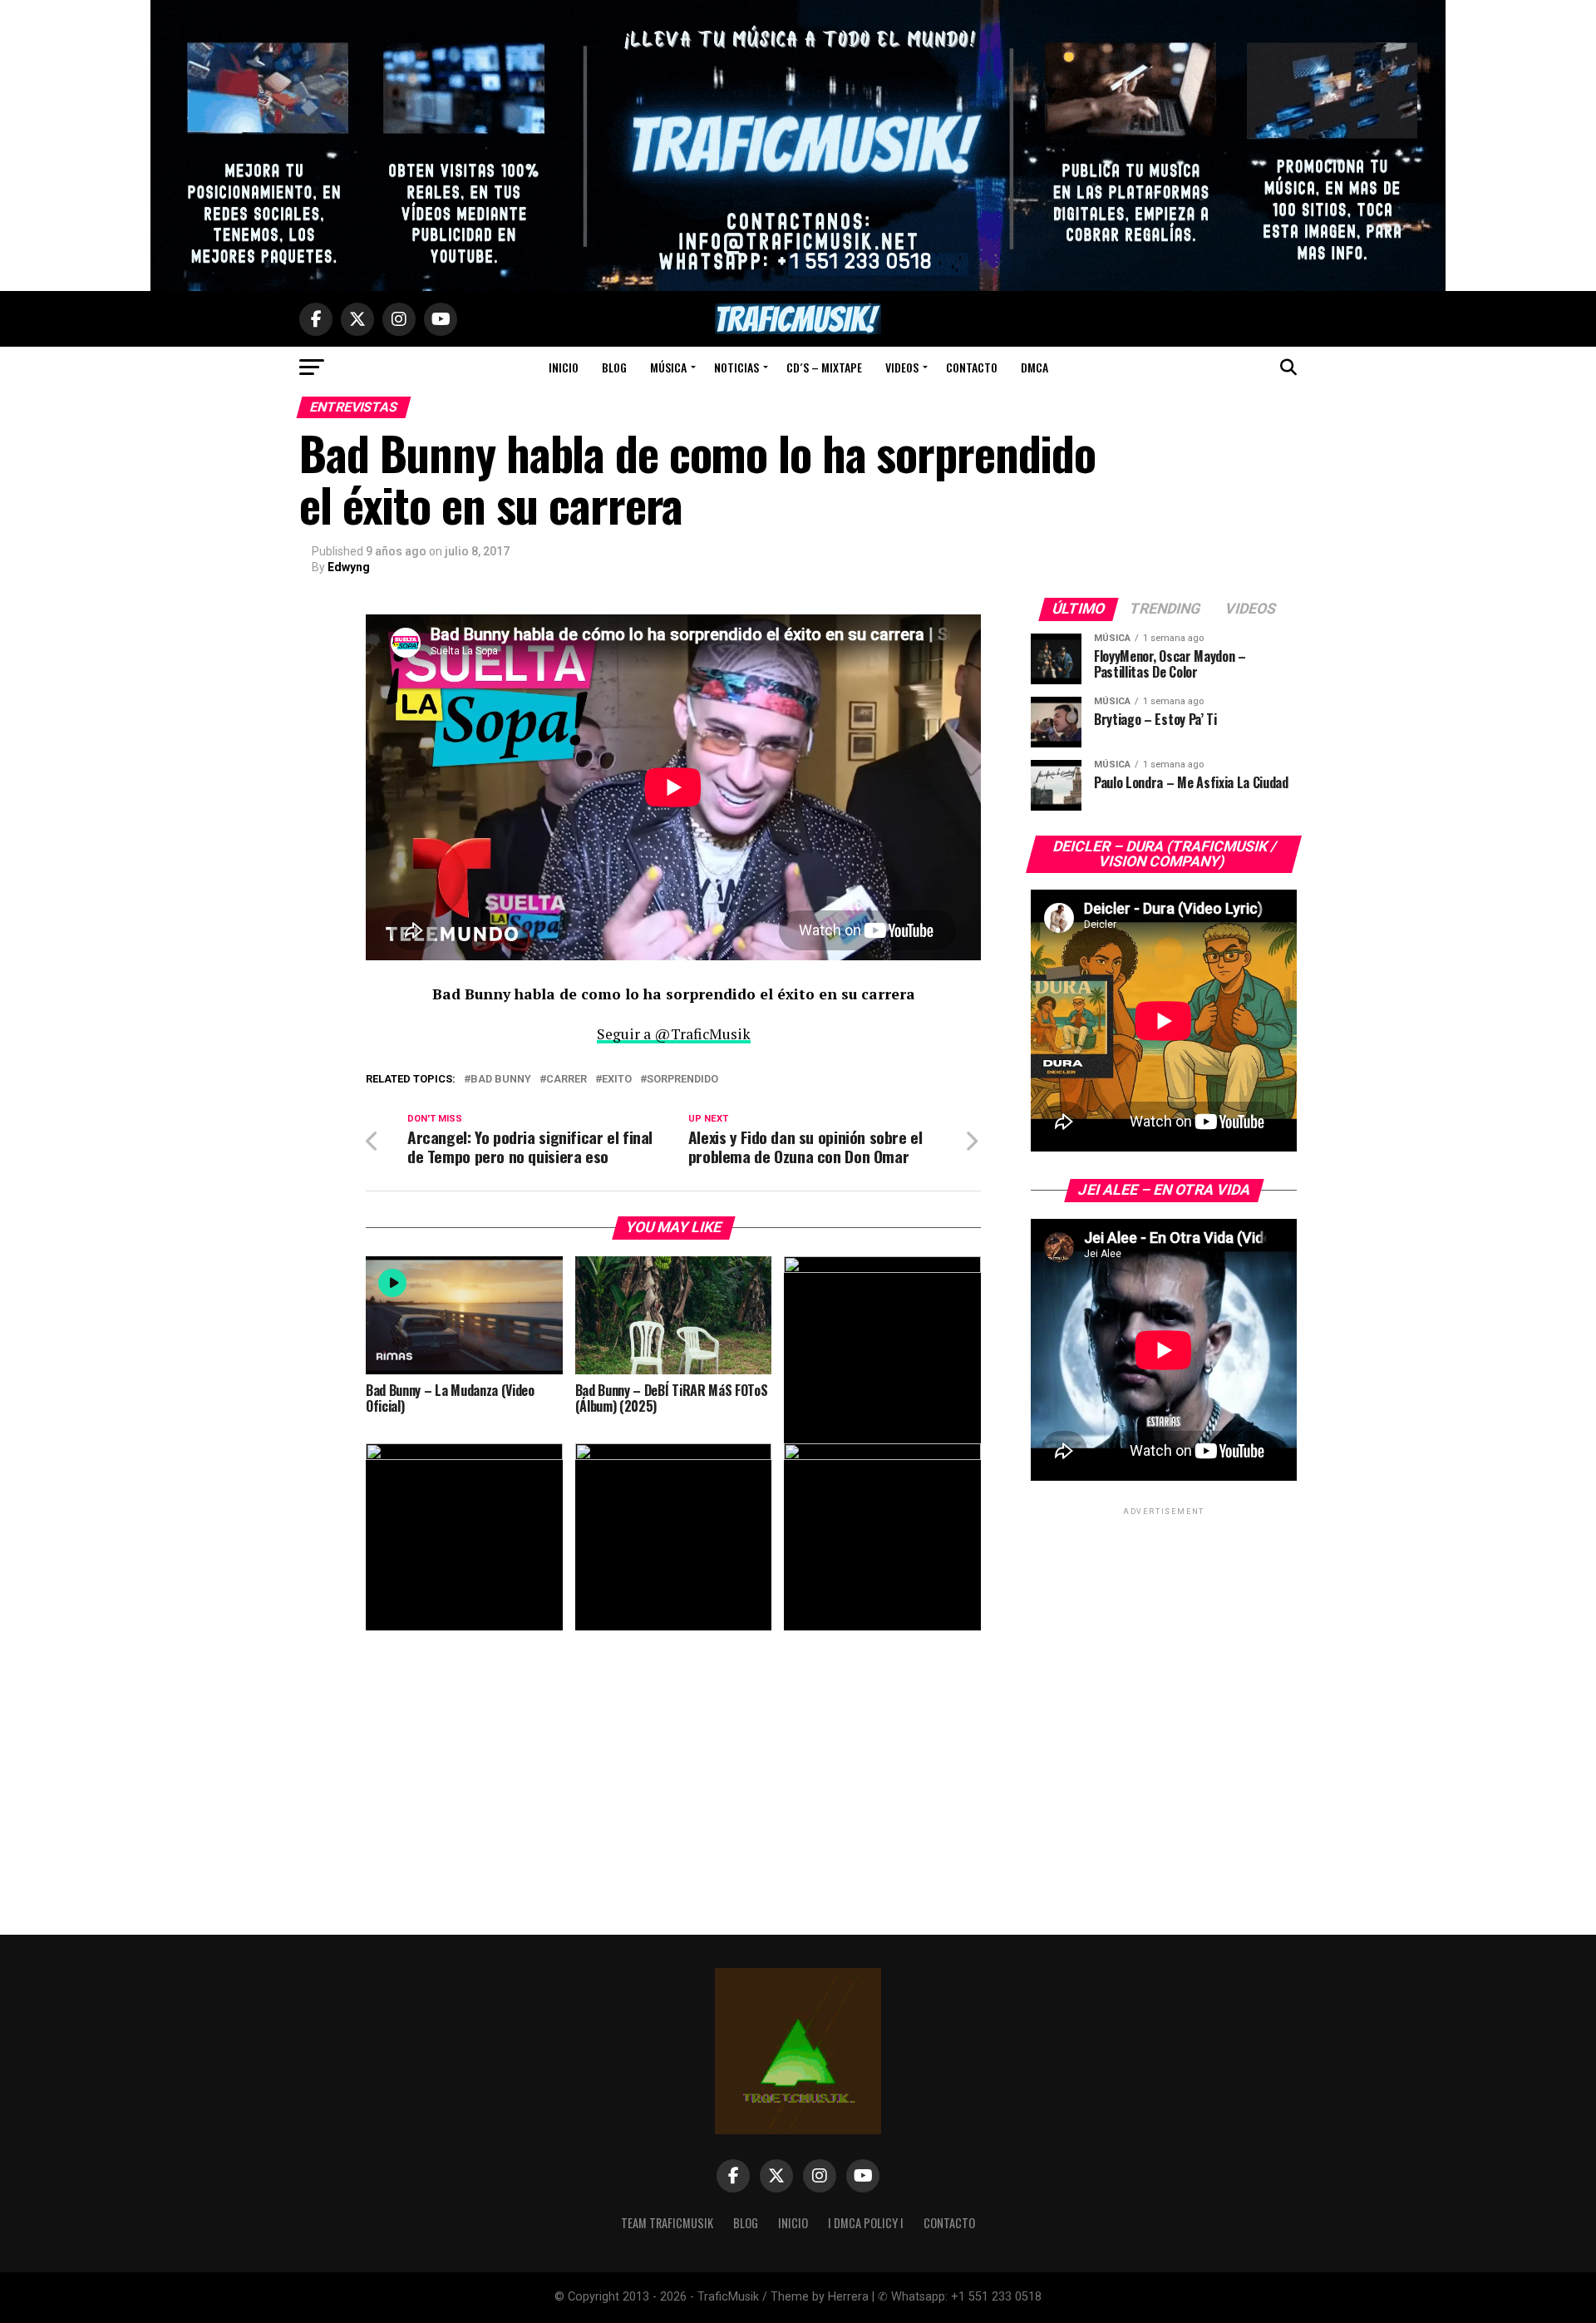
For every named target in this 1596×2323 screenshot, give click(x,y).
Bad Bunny (501, 1080)
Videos (902, 367)
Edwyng (349, 567)
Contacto (972, 367)
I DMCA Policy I (866, 2223)
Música (668, 367)
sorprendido (682, 1080)
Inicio (564, 367)
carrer (566, 1080)
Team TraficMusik (667, 2223)
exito (617, 1080)
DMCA (1034, 367)
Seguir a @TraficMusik (674, 1034)
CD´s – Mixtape (824, 367)
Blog (614, 367)
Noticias (736, 367)
